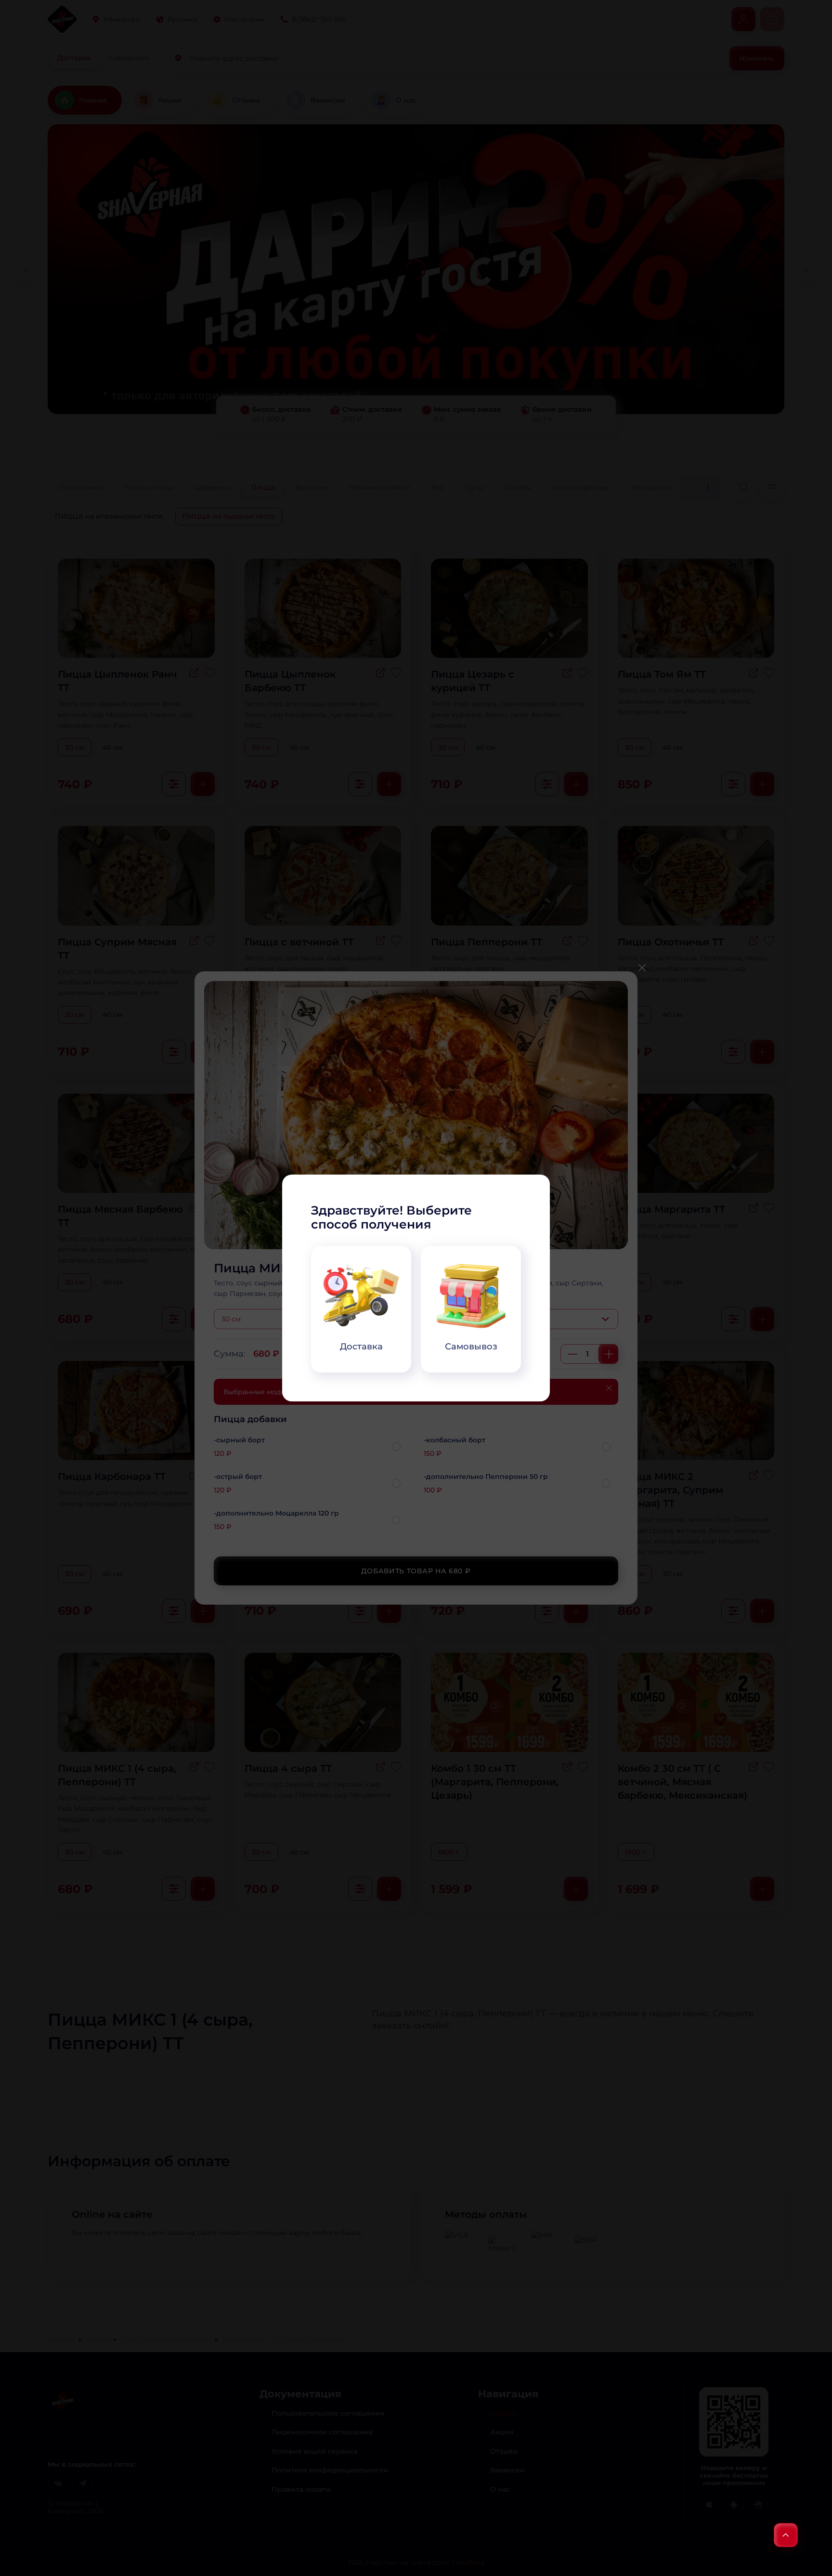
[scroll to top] (786, 2535)
